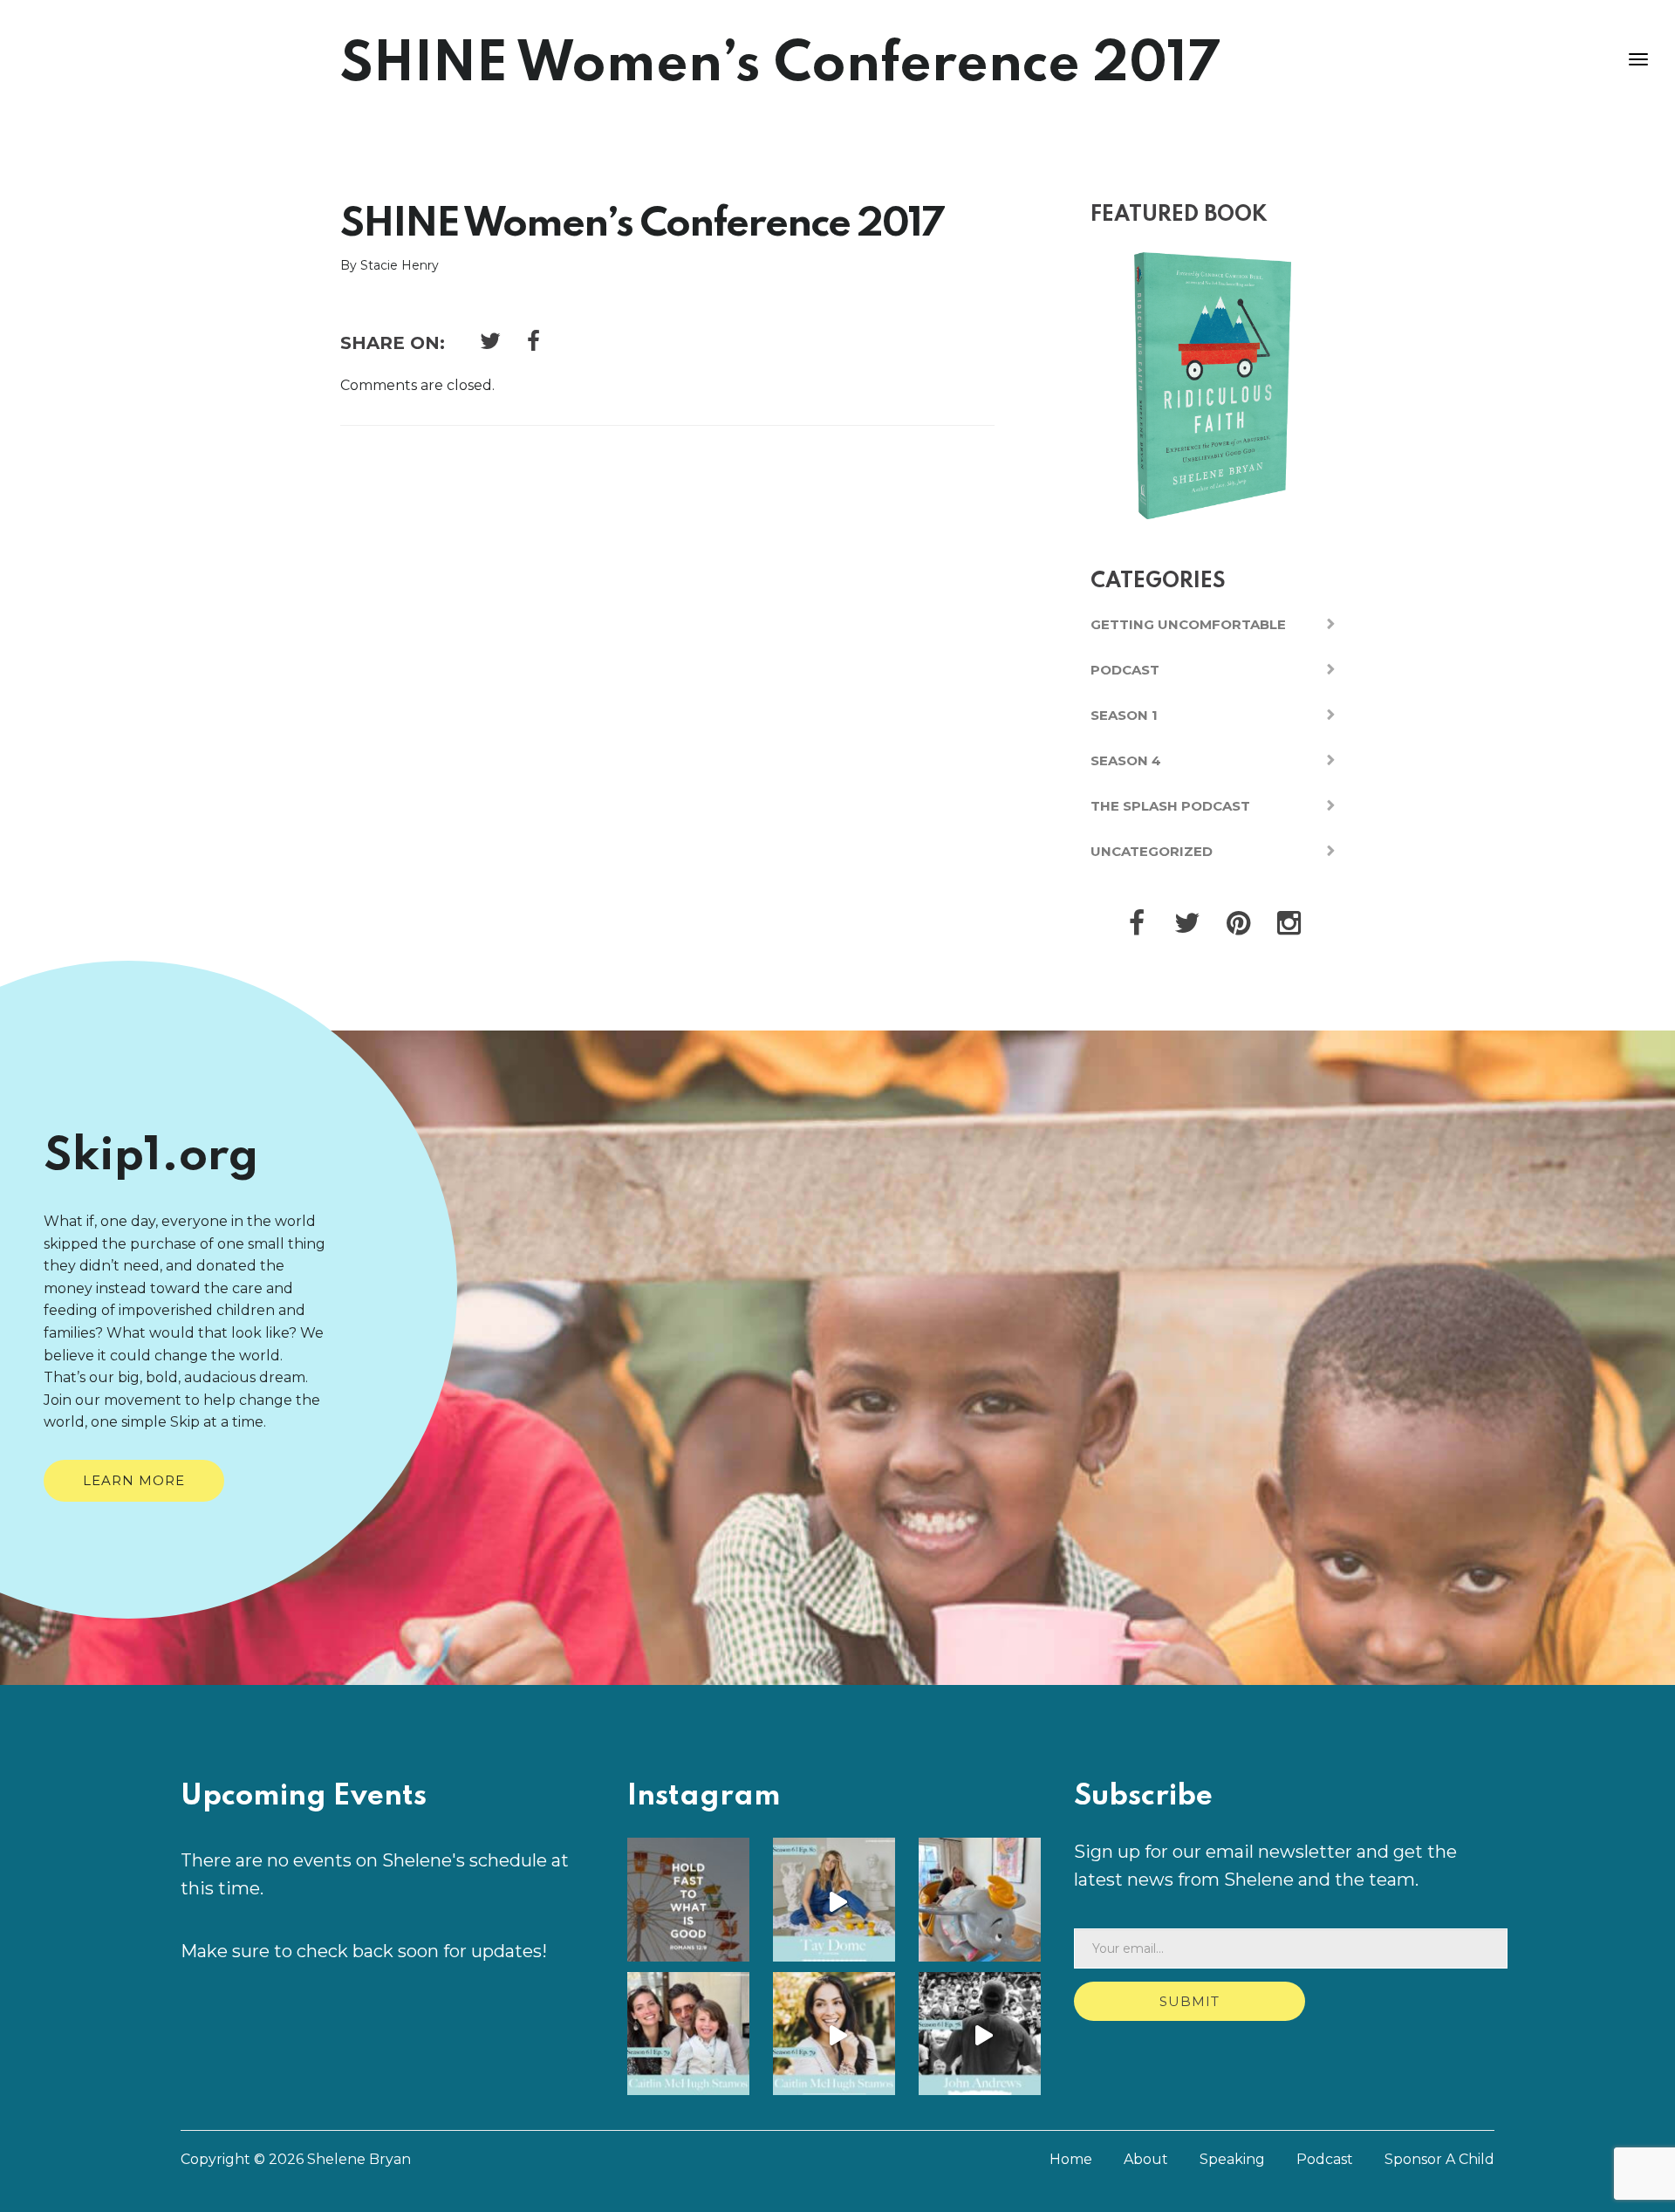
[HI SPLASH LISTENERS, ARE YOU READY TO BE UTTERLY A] (983, 2037)
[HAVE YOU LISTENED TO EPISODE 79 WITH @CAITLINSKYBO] (692, 2037)
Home (1071, 2159)
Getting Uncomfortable (1188, 624)
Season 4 (1126, 760)
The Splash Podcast (1170, 806)
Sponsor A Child (1439, 2159)
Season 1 (1124, 715)
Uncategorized (1152, 851)
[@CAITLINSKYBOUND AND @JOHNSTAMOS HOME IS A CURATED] (983, 1902)
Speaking (1232, 2159)
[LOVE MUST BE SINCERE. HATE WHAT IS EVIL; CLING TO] (692, 1902)
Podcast (1125, 670)
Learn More (134, 1480)
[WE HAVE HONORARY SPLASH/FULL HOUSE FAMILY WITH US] (837, 2037)
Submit (1190, 2001)
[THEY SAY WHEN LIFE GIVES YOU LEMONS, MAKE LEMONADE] (837, 1902)
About (1146, 2159)
